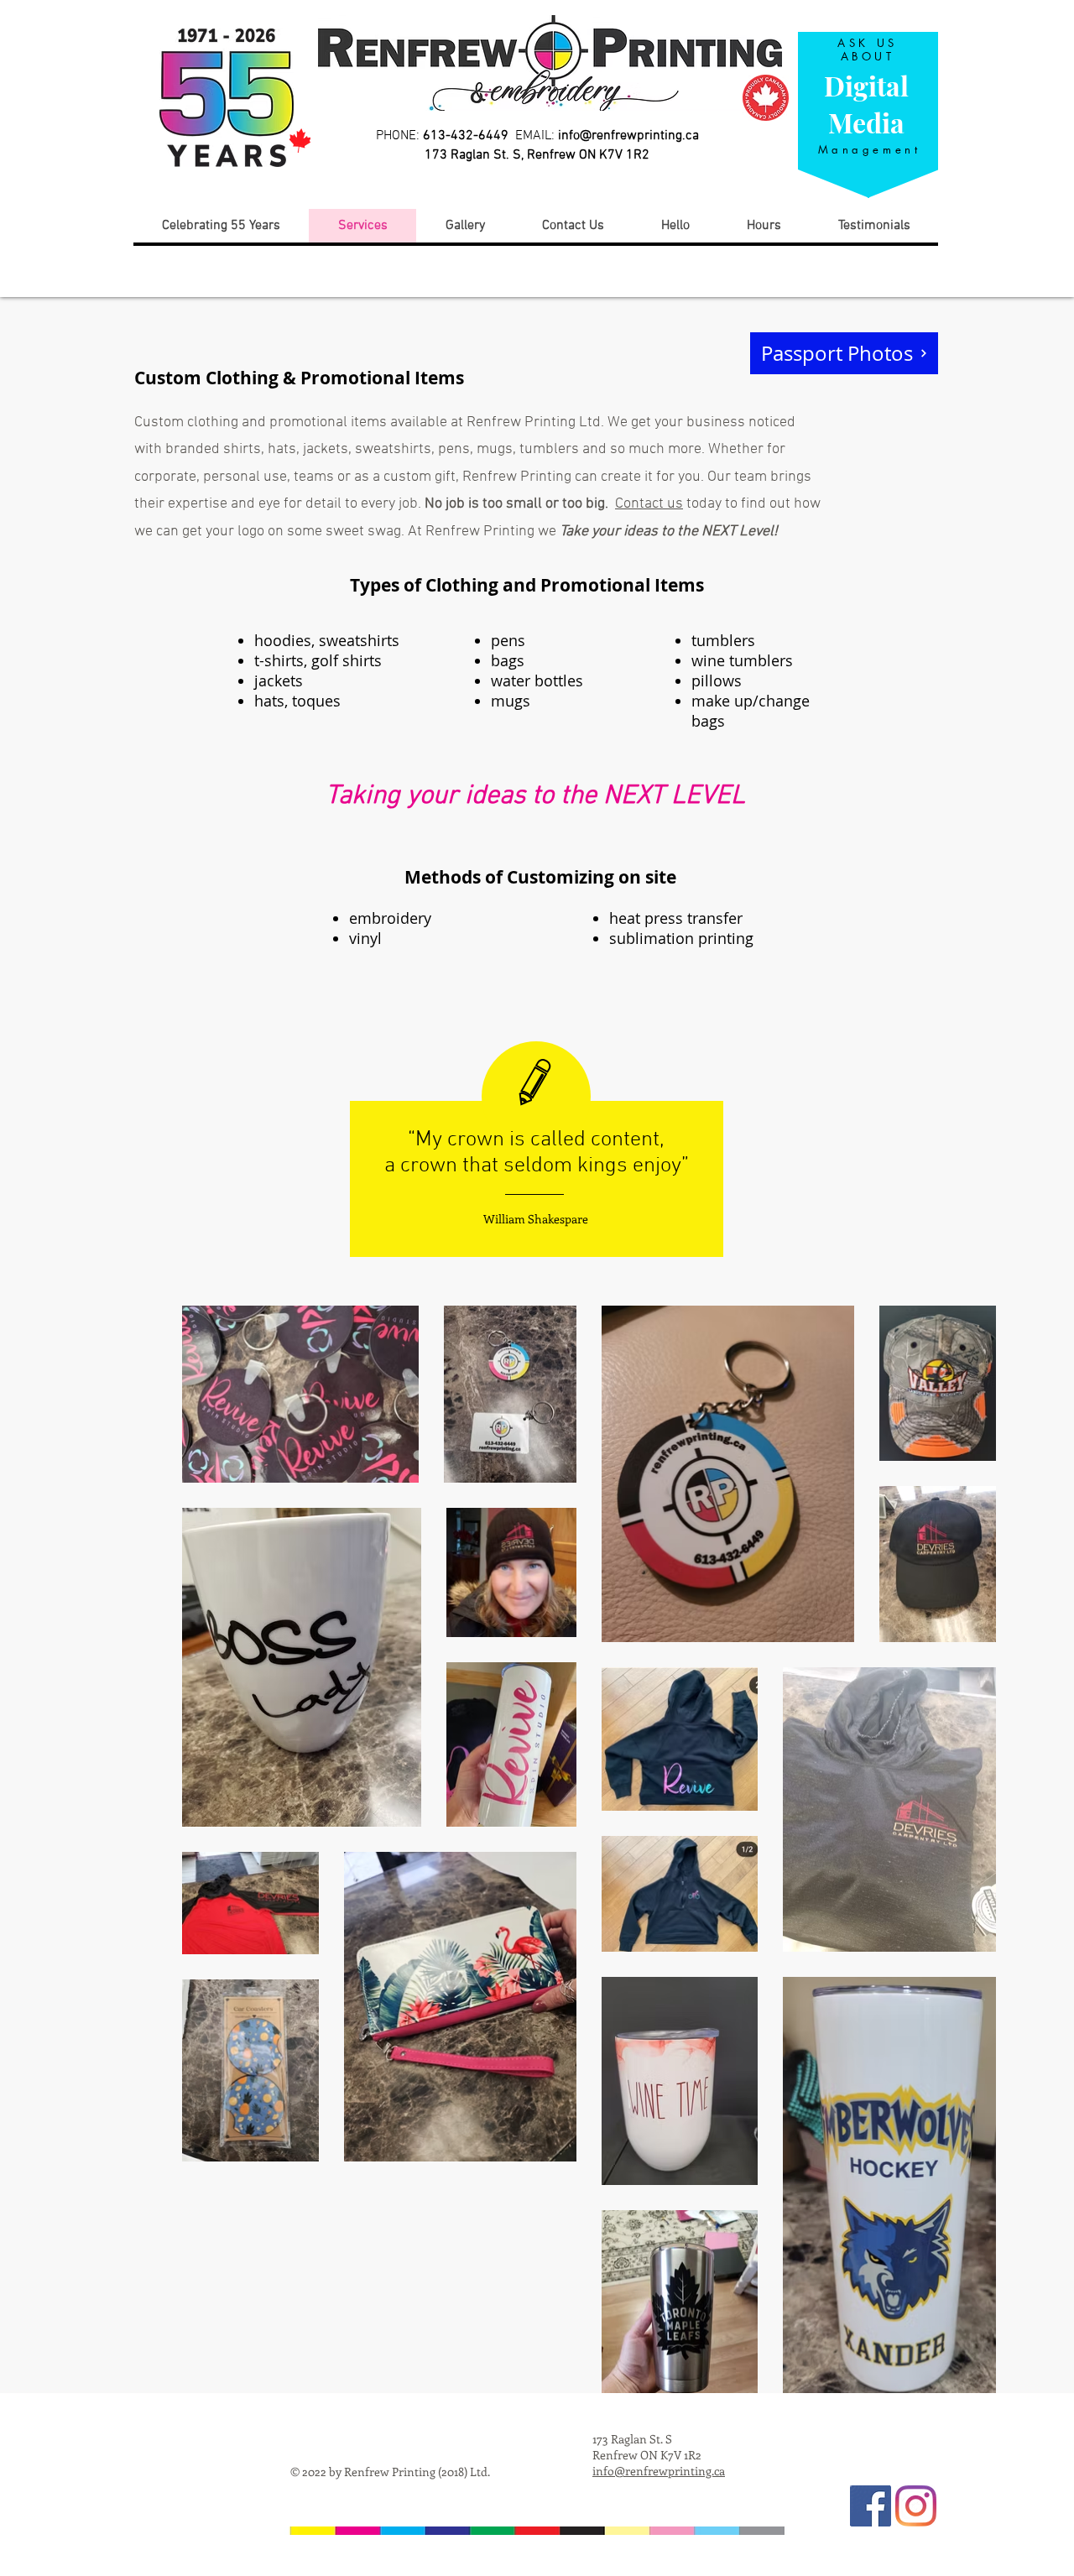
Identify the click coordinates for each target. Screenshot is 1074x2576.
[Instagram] (916, 2506)
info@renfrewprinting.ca (628, 136)
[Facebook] (871, 2506)
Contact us (649, 504)
